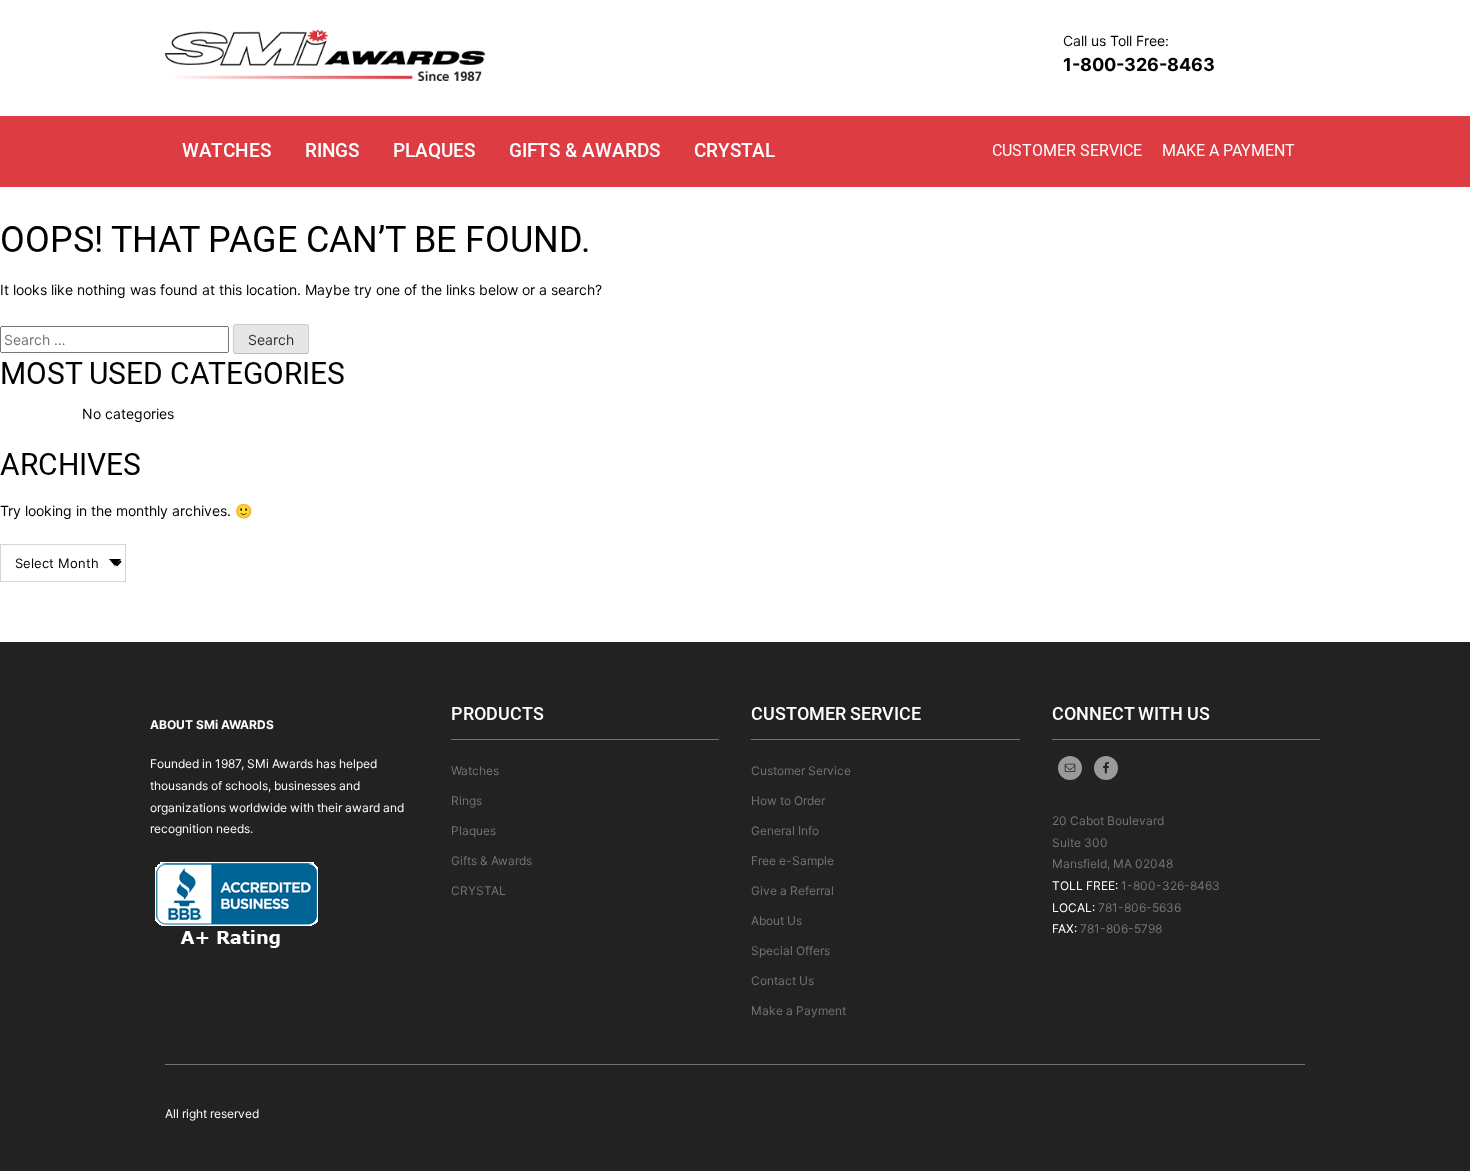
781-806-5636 (1139, 907)
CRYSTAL (734, 150)
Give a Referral (792, 890)
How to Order (788, 800)
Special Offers (790, 950)
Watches (226, 150)
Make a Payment (1228, 150)
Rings (332, 150)
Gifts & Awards (584, 150)
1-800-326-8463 (1139, 64)
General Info (785, 830)
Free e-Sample (792, 860)
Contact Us (782, 980)
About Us (776, 920)
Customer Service (1067, 150)
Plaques (434, 150)
